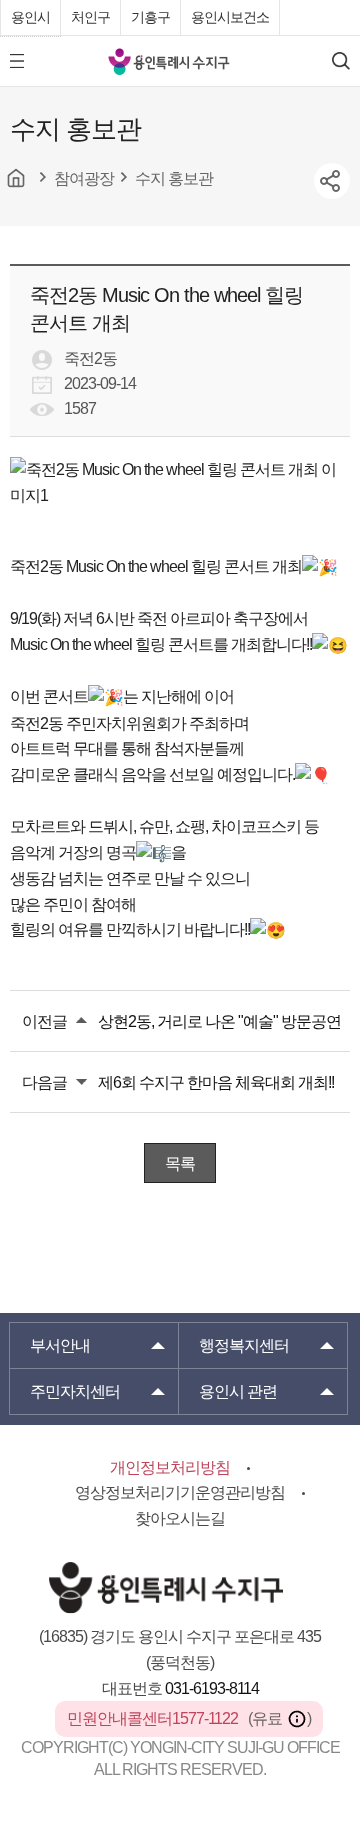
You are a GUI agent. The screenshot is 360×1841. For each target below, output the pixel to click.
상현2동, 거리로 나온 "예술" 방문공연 (219, 1021)
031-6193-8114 (212, 1688)
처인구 (90, 17)
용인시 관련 (238, 1391)
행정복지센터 (244, 1345)
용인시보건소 (230, 17)
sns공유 (332, 181)
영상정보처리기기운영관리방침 (180, 1492)
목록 (180, 1163)
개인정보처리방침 (170, 1467)
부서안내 (60, 1345)
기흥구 (150, 17)
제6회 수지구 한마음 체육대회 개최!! (216, 1082)
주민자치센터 (75, 1391)
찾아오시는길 (180, 1518)
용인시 (30, 17)
